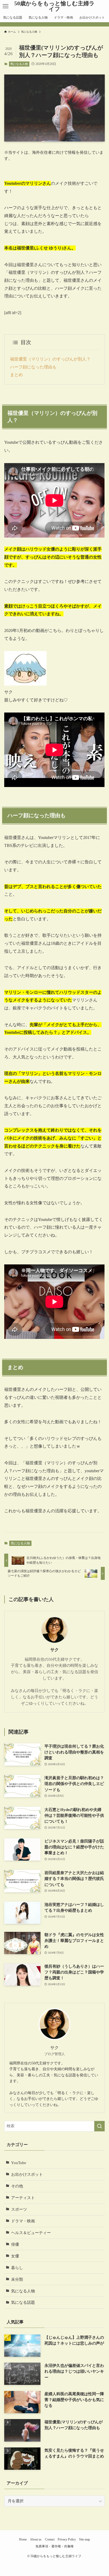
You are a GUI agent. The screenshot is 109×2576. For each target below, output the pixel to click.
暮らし (17, 2268)
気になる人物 (19, 64)
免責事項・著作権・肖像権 (54, 2546)
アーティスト (23, 2198)
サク (54, 1650)
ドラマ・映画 (23, 2221)
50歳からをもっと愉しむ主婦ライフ (54, 6)
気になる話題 (23, 2302)
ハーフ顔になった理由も (33, 367)
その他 (17, 2186)
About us (36, 2539)
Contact (50, 2539)
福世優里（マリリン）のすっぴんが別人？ (50, 359)
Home (23, 2539)
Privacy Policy (67, 2539)
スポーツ (19, 2209)
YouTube (19, 2163)
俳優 (15, 2244)
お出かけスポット (27, 2174)
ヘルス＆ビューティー (31, 2233)
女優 (15, 2256)
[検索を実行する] (99, 2126)
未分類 (17, 2279)
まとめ (16, 375)
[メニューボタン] (6, 6)
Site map (85, 2539)
